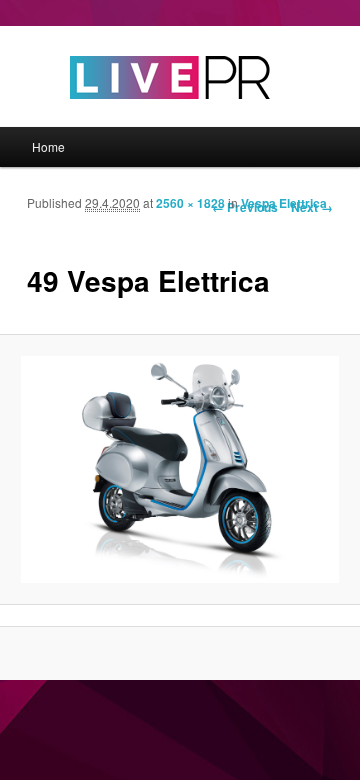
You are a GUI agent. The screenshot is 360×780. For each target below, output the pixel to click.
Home (48, 146)
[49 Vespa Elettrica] (179, 469)
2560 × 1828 (190, 203)
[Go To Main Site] (135, 116)
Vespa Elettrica (284, 203)
